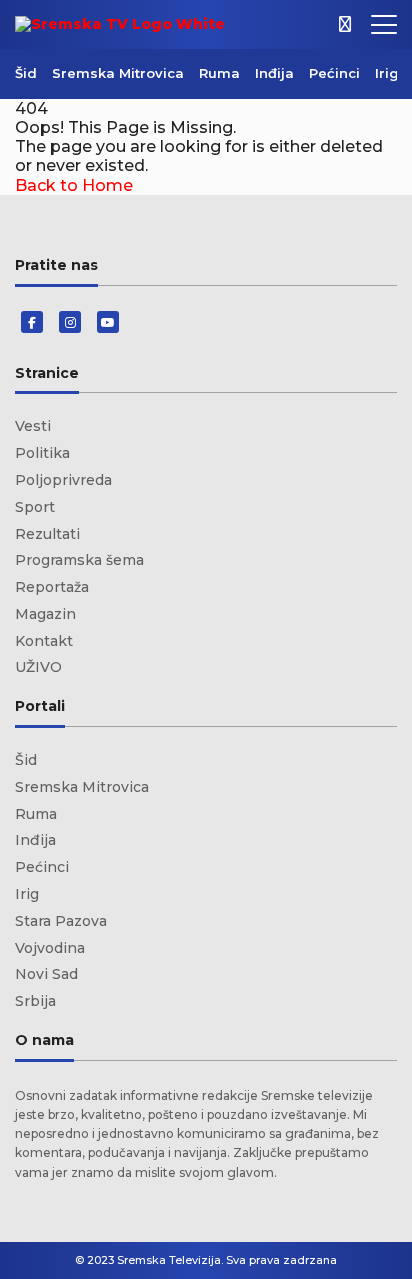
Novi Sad (46, 974)
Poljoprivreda (63, 480)
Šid (26, 73)
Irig (387, 73)
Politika (42, 453)
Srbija (35, 1001)
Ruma (219, 73)
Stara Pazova (61, 921)
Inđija (274, 73)
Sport (35, 507)
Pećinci (334, 73)
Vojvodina (50, 948)
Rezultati (47, 534)
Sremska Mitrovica (118, 73)
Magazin (45, 614)
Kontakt (44, 641)
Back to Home (74, 185)
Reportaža (52, 587)
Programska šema (79, 560)
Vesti (33, 426)
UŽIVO (38, 667)
